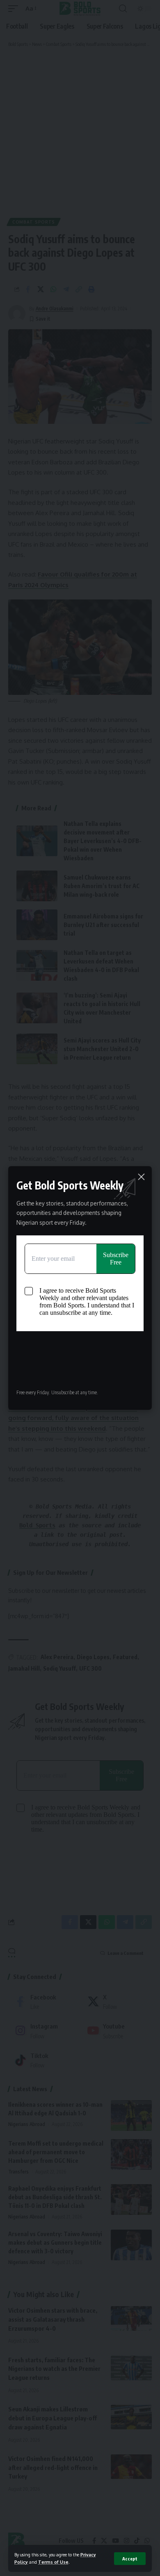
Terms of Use (53, 2562)
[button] (130, 2559)
